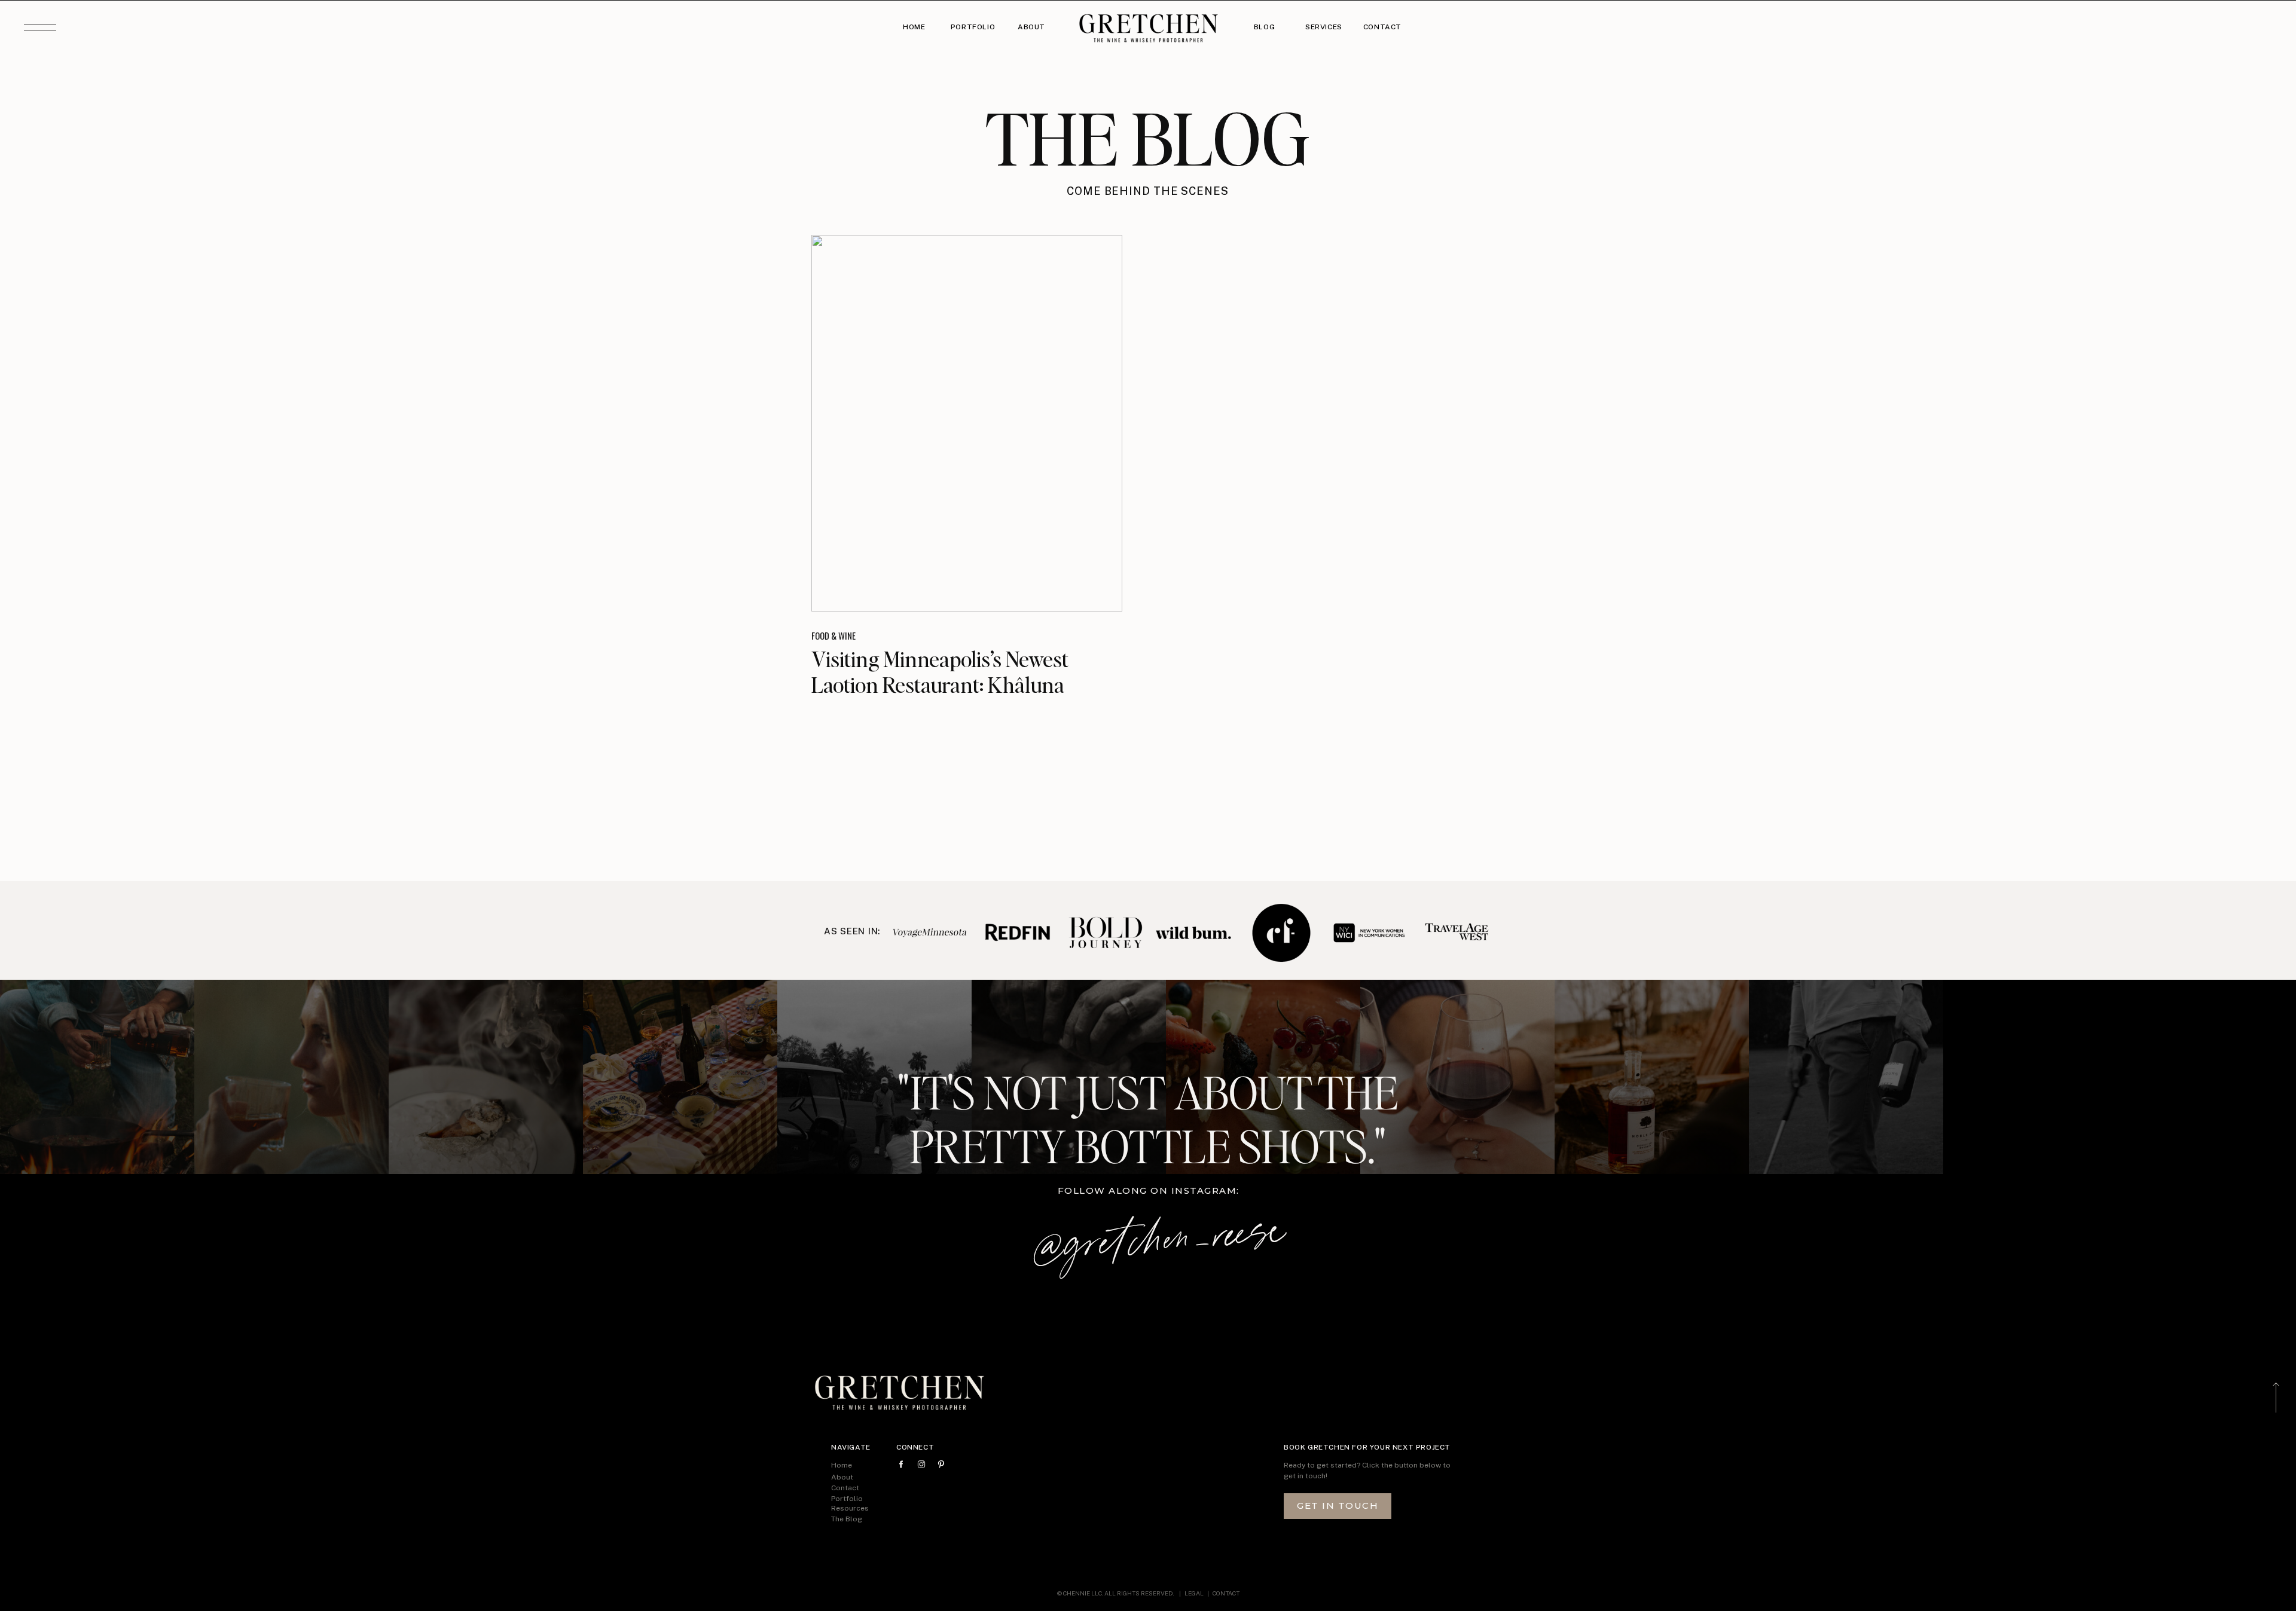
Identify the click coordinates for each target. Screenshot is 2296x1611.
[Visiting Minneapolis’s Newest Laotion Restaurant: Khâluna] (967, 423)
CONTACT (1226, 1593)
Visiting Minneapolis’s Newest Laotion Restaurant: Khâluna (940, 672)
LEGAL (1195, 1593)
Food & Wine (833, 635)
